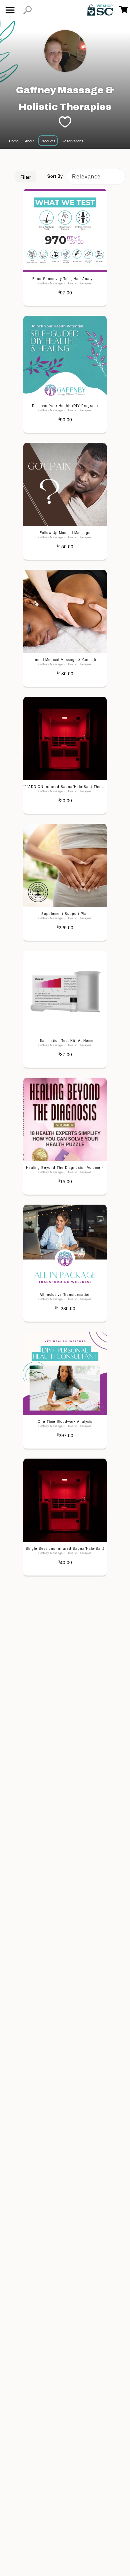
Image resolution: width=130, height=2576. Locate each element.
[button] (27, 10)
